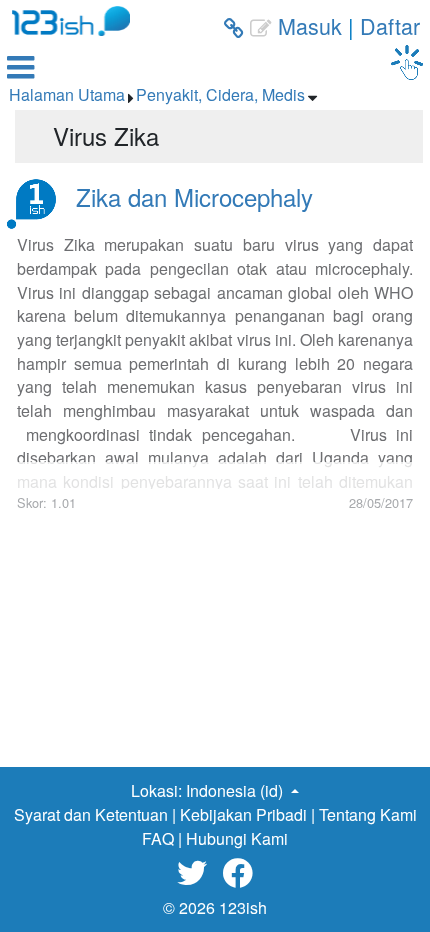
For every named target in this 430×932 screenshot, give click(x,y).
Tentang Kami (368, 814)
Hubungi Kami (237, 838)
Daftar (390, 25)
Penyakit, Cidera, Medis (220, 94)
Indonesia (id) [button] (236, 790)
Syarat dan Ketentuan (91, 814)
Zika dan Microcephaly (194, 196)
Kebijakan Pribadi (243, 814)
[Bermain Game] (407, 62)
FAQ (158, 838)
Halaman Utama (67, 94)
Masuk (310, 25)
